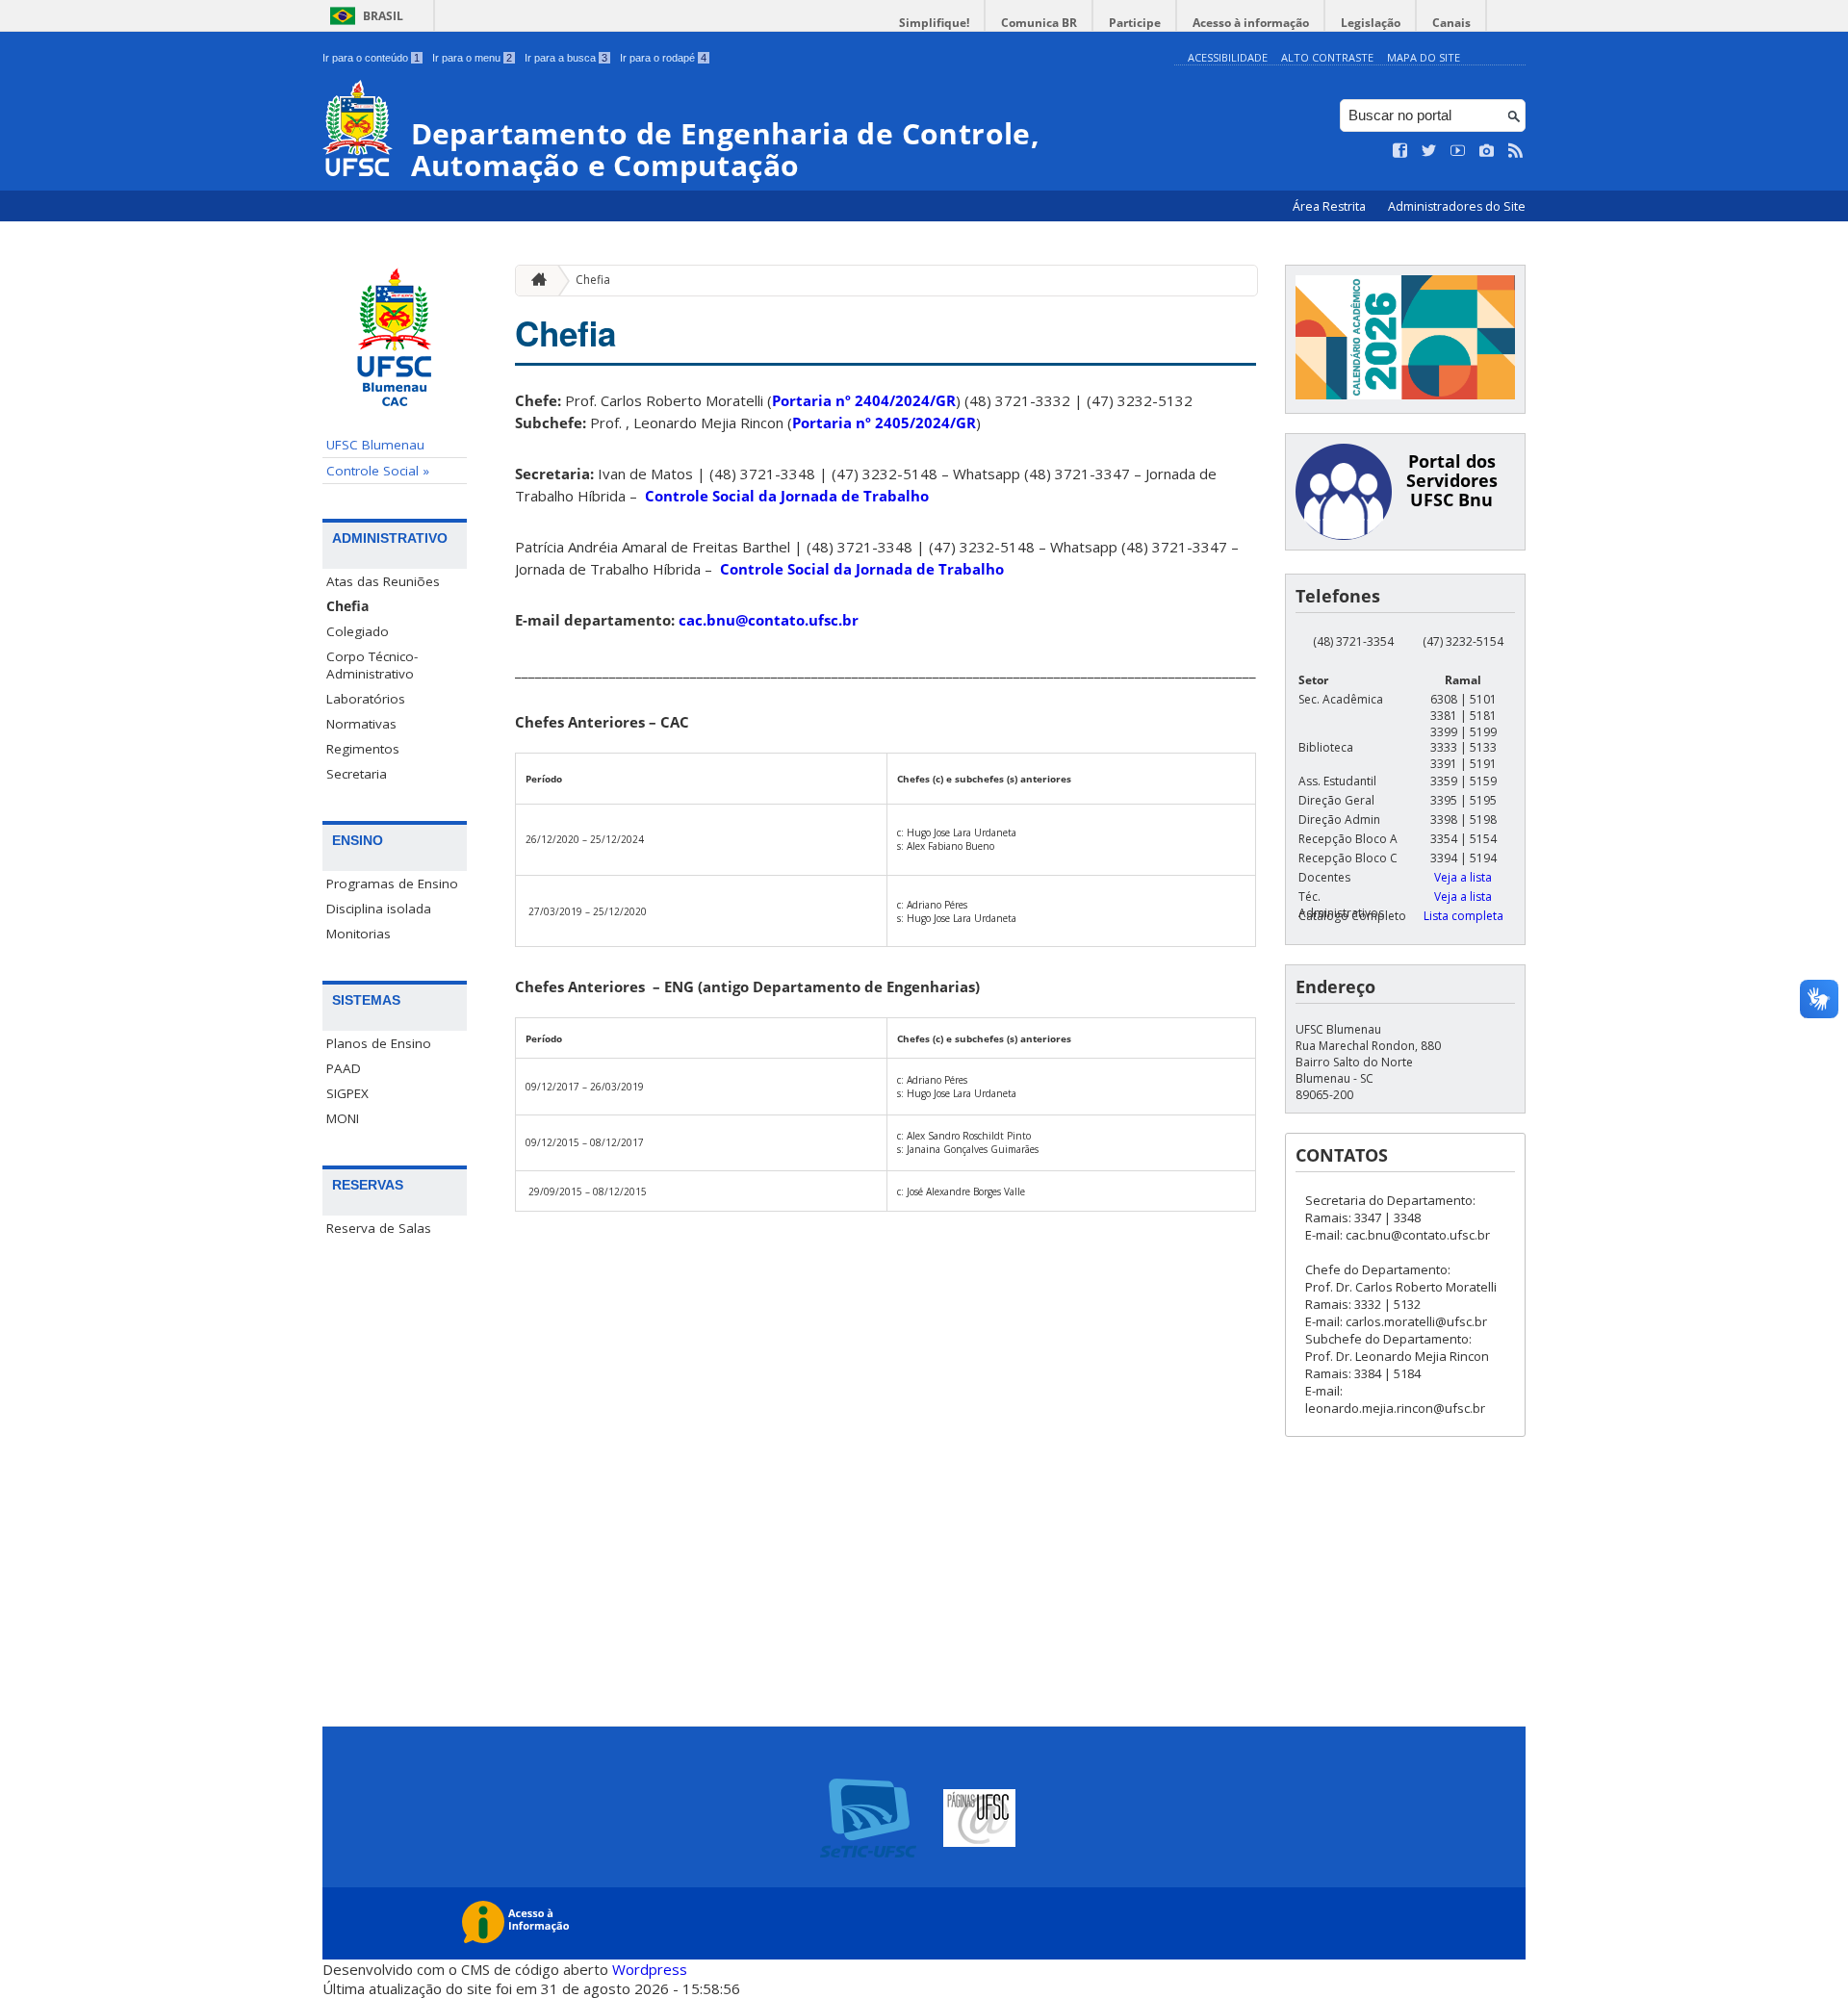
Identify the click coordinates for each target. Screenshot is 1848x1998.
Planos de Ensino (379, 1043)
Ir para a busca (566, 58)
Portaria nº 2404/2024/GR (864, 400)
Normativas (361, 724)
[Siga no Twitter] (1429, 151)
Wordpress (650, 1969)
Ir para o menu (472, 58)
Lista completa (1463, 916)
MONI (343, 1118)
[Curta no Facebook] (1400, 151)
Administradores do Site (1457, 206)
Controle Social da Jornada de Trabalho (787, 496)
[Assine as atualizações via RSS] (1516, 151)
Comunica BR (1039, 23)
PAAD (344, 1068)
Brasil (383, 16)
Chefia (347, 606)
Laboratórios (366, 699)
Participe (1135, 23)
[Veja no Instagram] (1487, 151)
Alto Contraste (1327, 57)
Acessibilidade (1228, 57)
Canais (1451, 23)
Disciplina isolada (379, 909)
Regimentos (363, 749)
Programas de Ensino (392, 884)
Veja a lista (1463, 877)
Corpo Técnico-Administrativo (372, 665)
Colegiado (358, 631)
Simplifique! (934, 23)
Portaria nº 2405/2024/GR (884, 423)
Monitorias (359, 934)
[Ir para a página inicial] (534, 281)
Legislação (1371, 23)
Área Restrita (1331, 206)
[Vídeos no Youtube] (1458, 151)
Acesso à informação (1251, 23)
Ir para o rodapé (663, 58)
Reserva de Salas (379, 1228)
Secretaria (357, 774)
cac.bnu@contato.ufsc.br (769, 620)
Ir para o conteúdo (371, 58)
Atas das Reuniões (383, 581)
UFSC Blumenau (375, 445)
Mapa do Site (1424, 57)
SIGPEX (347, 1093)
